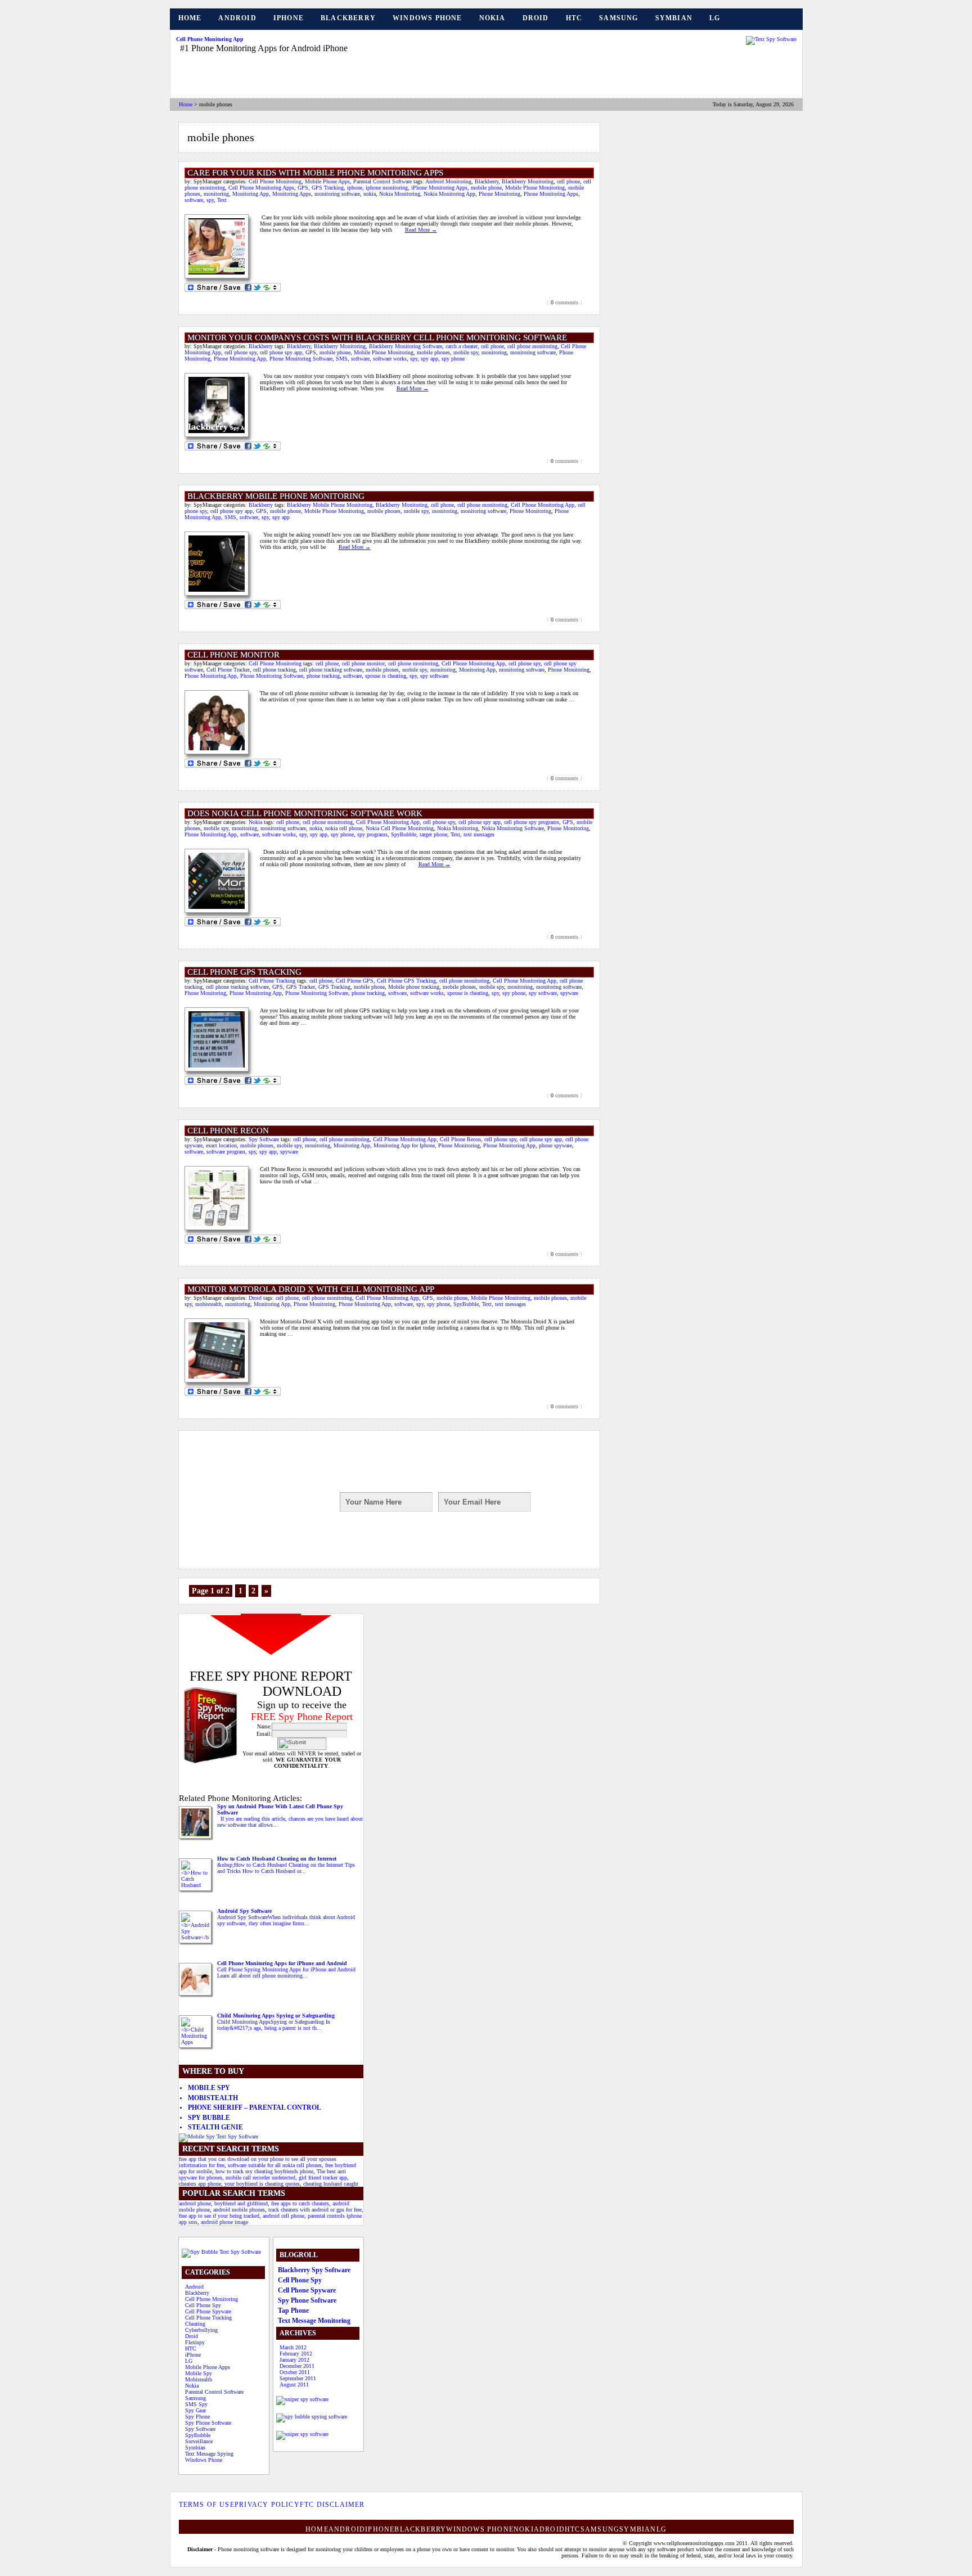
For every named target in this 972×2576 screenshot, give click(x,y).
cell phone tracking (274, 670)
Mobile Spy (209, 2088)
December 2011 (297, 2366)
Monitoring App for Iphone (404, 1145)
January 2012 (294, 2360)
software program (226, 1152)
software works (390, 359)
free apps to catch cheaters (300, 2203)
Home (190, 18)
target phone (433, 834)
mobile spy (466, 352)
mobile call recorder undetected (260, 2178)
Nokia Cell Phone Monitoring (400, 828)
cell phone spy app (281, 352)
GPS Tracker (301, 987)
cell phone (568, 181)
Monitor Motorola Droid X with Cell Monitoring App (311, 1289)
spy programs (372, 834)
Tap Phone (293, 2311)
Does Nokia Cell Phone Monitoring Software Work (305, 813)
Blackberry (348, 18)
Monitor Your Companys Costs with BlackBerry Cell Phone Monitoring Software (377, 337)
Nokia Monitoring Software (513, 828)
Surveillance (199, 2441)
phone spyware (555, 1145)
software (194, 200)
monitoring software (337, 194)
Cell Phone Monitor (233, 655)
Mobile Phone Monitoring (535, 188)
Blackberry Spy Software (314, 2270)
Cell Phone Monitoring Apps (261, 188)
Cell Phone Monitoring (275, 181)
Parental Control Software (382, 181)
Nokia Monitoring (400, 194)
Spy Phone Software (208, 2423)
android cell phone (283, 2216)
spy (210, 200)
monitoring (216, 194)
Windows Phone (427, 18)
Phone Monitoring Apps (551, 194)
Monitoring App (251, 194)
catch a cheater (462, 346)
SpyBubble (404, 834)
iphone (355, 188)
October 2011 (295, 2372)
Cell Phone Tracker (228, 670)
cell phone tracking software (331, 670)
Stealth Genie (215, 2127)
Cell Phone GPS (355, 981)
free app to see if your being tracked (219, 2216)
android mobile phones (239, 2210)
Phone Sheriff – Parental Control (255, 2107)
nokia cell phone (344, 828)
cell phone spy (240, 352)
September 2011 (298, 2378)
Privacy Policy (267, 2505)
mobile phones (433, 352)
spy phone (453, 359)
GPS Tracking (328, 188)
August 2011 (294, 2384)
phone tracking (323, 676)
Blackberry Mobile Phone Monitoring (330, 505)
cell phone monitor (363, 663)
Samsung (618, 18)
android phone (195, 2203)
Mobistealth (213, 2098)
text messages (479, 834)
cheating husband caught (331, 2184)
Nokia (492, 18)
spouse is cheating (386, 676)
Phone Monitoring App (240, 359)
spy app (429, 359)
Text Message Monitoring (314, 2321)
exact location (221, 1145)
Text (222, 200)
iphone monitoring (387, 188)
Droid (536, 18)
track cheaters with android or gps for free (315, 2210)
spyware (569, 993)
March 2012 (293, 2347)
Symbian (674, 18)
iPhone (289, 18)
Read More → (421, 230)
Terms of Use (207, 2505)
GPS (303, 188)
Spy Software (264, 1139)
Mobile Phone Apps (327, 181)
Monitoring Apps (292, 194)
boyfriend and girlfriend (241, 2203)
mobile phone (486, 188)
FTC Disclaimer (332, 2505)
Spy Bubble (209, 2118)
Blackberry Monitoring (528, 181)
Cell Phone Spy (203, 2305)
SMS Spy (196, 2404)
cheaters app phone (200, 2184)
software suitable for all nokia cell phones (275, 2165)
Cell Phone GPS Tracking (244, 972)
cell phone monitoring (532, 346)
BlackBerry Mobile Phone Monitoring (276, 496)
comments (564, 302)
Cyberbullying (201, 2330)
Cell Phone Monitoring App (210, 39)
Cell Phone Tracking (272, 981)
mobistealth (208, 1304)
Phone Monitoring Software (301, 359)
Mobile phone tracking (414, 987)
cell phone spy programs (532, 822)
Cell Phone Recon (228, 1131)
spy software (434, 676)
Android (237, 18)
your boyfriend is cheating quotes (262, 2184)
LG (715, 18)
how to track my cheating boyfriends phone (264, 2171)
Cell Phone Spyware (208, 2311)
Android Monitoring (448, 181)
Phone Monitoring (499, 194)
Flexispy (195, 2342)
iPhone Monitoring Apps (439, 188)
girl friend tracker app (323, 2178)
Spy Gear (195, 2410)
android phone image (224, 2222)
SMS (342, 359)
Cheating (195, 2324)
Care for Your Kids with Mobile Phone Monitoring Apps (315, 173)
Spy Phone (197, 2417)
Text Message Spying (209, 2454)
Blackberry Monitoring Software (406, 346)
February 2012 (296, 2354)
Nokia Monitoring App (449, 194)
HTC (574, 18)
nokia (370, 194)
